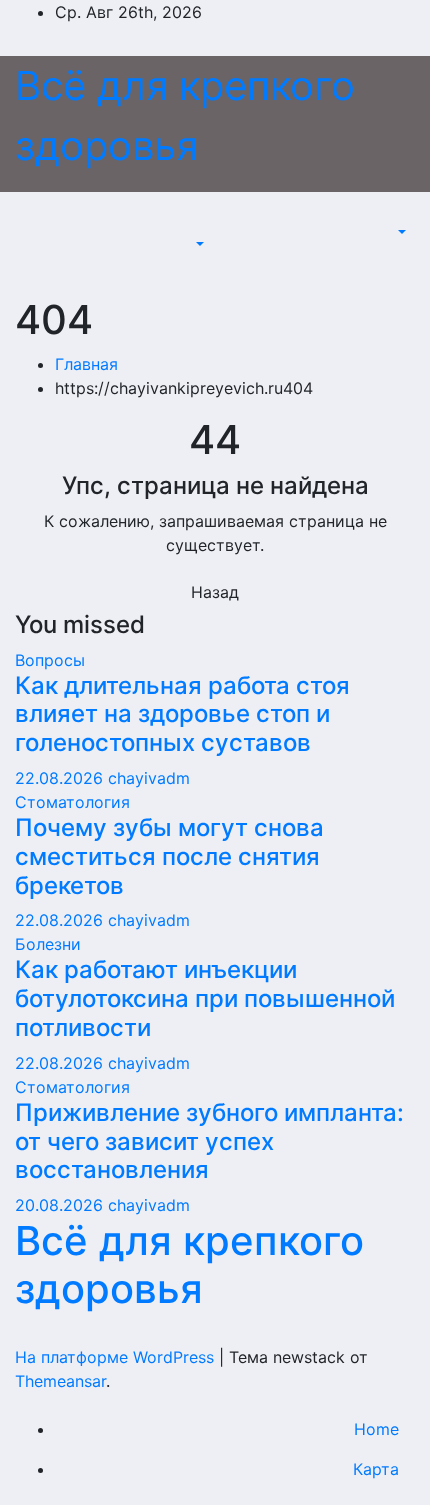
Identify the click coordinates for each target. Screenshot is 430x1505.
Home (376, 1429)
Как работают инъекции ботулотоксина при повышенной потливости (205, 998)
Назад (215, 592)
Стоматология (72, 802)
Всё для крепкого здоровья (189, 1264)
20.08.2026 (61, 1205)
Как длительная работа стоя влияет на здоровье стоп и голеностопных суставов (182, 714)
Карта (376, 1469)
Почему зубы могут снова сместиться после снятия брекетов (169, 856)
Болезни (48, 944)
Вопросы (50, 660)
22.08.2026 (61, 778)
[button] (198, 244)
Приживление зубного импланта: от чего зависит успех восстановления (209, 1141)
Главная (86, 364)
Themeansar (60, 1381)
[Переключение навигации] (205, 226)
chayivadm (149, 778)
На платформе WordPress (117, 1357)
